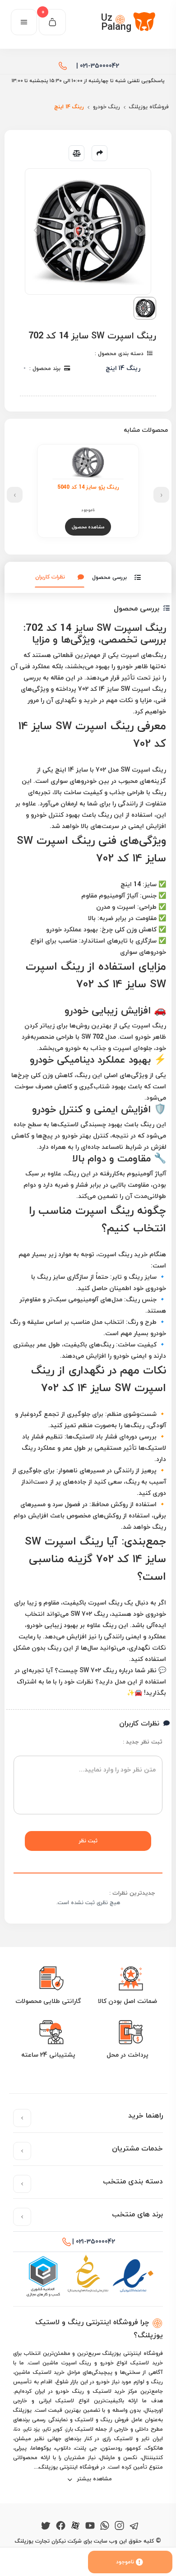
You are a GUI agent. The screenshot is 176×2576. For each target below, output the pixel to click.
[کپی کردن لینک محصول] (100, 153)
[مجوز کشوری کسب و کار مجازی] (43, 2276)
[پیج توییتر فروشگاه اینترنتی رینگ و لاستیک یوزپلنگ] (46, 2524)
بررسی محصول (109, 577)
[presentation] (161, 495)
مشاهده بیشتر (94, 2479)
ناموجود (125, 2562)
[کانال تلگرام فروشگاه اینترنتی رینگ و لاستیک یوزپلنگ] (134, 2524)
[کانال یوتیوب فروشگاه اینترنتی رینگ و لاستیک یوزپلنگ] (90, 2524)
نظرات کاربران (50, 577)
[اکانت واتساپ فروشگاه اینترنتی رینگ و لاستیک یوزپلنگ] (105, 2524)
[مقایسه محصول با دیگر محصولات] (76, 153)
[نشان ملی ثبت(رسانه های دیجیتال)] (88, 2276)
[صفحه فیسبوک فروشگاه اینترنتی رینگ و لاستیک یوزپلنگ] (61, 2524)
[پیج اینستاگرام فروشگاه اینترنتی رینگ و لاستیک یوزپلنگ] (119, 2524)
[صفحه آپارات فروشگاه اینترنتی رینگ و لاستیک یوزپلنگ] (75, 2524)
